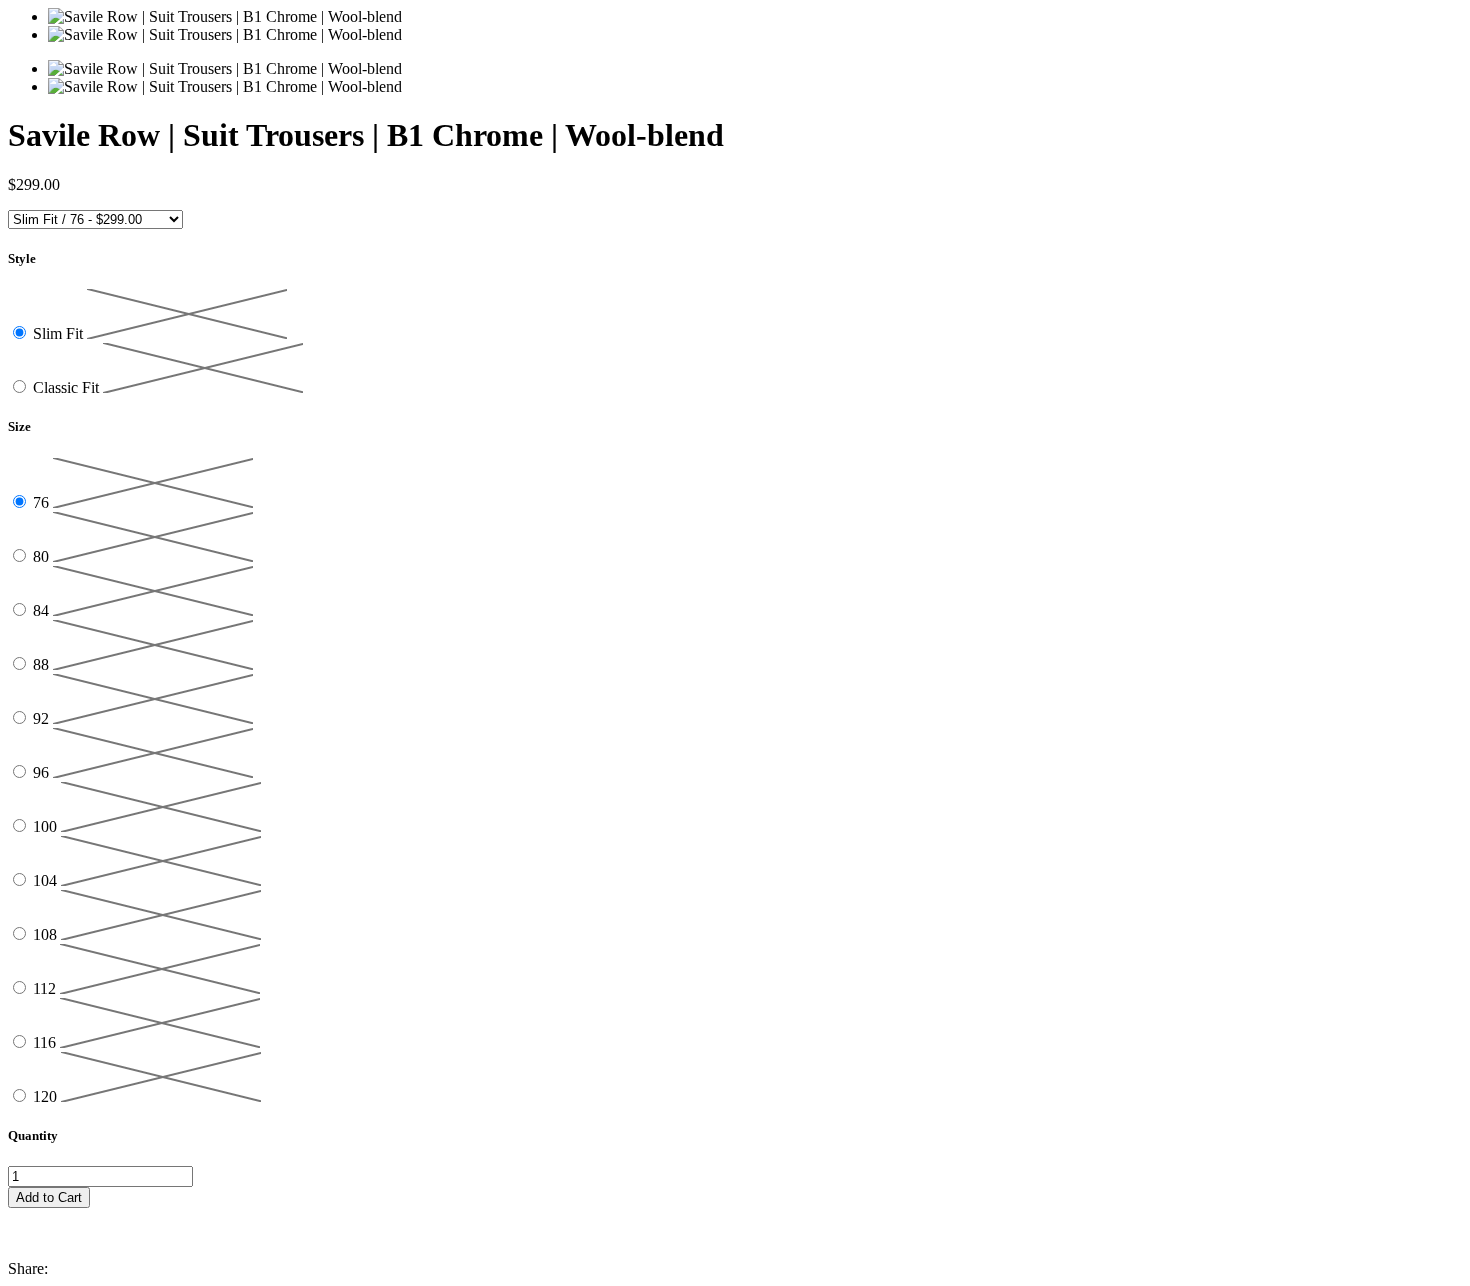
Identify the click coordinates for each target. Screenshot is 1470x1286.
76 (43, 502)
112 (46, 988)
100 (47, 826)
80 (43, 556)
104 (47, 880)
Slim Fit (60, 333)
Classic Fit (68, 387)
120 (47, 1096)
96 (43, 772)
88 (43, 664)
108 (47, 934)
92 (43, 718)
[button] (735, 1217)
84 (43, 610)
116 (46, 1042)
